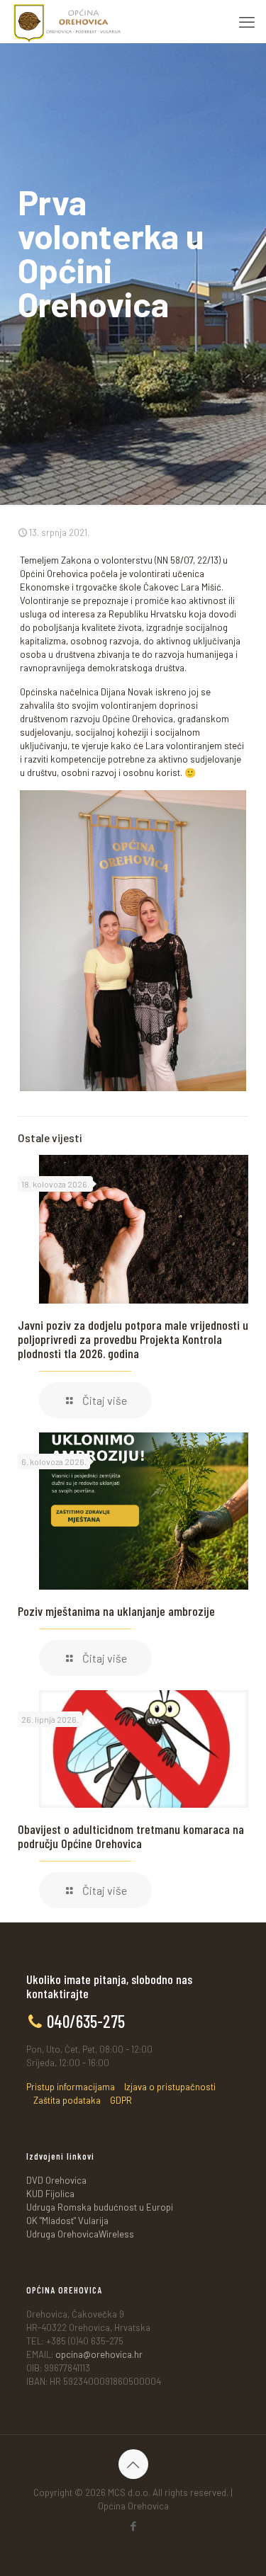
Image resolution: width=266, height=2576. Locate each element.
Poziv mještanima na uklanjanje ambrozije (116, 1611)
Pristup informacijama (71, 2087)
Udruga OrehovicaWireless (80, 2234)
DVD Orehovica (56, 2180)
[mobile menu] (247, 21)
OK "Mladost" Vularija (67, 2221)
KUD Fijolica (50, 2194)
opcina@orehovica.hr (99, 2354)
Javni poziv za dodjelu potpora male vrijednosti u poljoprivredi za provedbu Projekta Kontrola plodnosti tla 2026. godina (133, 1339)
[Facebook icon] (133, 2526)
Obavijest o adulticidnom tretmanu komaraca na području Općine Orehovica (131, 1836)
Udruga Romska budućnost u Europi (100, 2207)
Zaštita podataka (67, 2100)
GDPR (121, 2100)
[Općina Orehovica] (67, 21)
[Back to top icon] (133, 2464)
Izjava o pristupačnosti (170, 2087)
